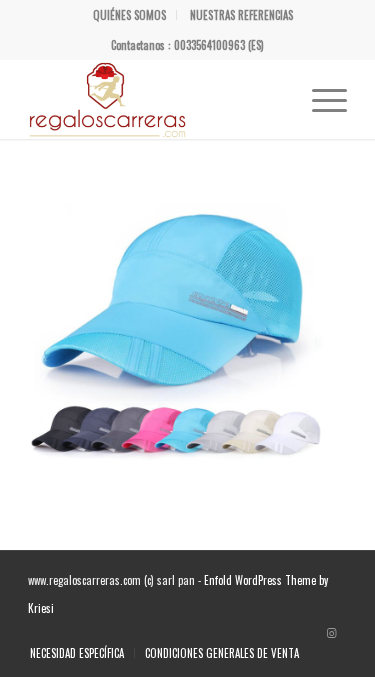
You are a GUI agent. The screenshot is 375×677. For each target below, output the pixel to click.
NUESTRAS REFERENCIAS (241, 15)
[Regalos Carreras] (155, 99)
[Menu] (319, 99)
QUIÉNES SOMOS (129, 15)
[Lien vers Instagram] (332, 632)
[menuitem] (130, 15)
